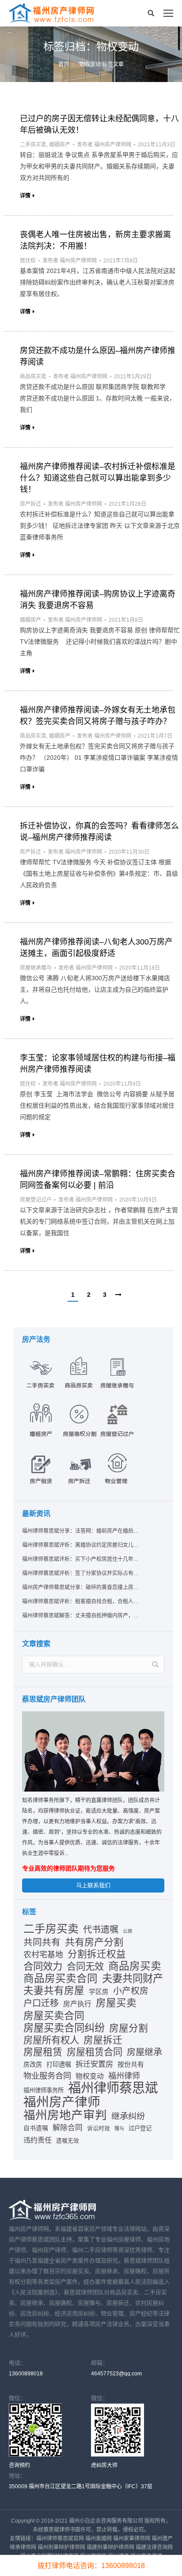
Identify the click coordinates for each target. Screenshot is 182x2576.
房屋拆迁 (103, 2040)
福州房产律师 (62, 2102)
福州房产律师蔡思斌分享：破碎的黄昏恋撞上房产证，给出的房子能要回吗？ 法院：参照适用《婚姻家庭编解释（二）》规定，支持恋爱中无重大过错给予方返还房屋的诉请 (81, 1587)
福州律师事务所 (44, 2090)
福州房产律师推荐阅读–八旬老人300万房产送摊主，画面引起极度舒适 (96, 948)
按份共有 (131, 2064)
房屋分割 (129, 2028)
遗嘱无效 (68, 2141)
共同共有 (42, 1942)
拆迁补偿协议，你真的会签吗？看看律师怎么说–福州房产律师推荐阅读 (99, 832)
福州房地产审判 (65, 2115)
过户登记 (140, 2128)
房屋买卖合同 (54, 2016)
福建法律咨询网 (154, 2547)
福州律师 (124, 2076)
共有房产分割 (94, 1942)
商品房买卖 (33, 377)
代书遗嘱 (101, 1930)
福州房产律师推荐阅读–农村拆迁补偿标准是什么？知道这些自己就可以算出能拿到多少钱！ (98, 478)
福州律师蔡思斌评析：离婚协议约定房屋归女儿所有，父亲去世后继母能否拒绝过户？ (81, 1545)
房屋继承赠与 (36, 968)
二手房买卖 (33, 145)
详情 (25, 196)
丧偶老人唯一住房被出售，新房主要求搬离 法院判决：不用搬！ (95, 240)
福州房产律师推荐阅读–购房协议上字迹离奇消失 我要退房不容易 (98, 600)
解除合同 (68, 2128)
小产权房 (131, 1991)
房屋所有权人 (51, 2040)
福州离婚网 (99, 2539)
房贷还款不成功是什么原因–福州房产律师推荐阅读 (98, 356)
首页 (64, 64)
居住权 (28, 261)
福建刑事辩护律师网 (110, 2547)
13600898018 (26, 2374)
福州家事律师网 (132, 2539)
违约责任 (38, 2140)
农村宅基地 (43, 1955)
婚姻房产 (60, 145)
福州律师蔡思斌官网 (60, 2539)
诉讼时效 (99, 2128)
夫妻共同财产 (133, 1979)
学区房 (99, 1992)
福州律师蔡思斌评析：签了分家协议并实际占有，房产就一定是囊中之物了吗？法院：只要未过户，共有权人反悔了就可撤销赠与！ (81, 1573)
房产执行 (77, 2004)
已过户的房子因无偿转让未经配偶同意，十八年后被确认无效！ (99, 124)
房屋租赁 (43, 2052)
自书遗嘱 (36, 2128)
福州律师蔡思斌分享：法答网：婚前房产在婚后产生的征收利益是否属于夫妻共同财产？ (81, 1531)
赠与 (119, 2128)
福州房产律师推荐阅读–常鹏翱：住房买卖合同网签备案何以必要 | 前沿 (98, 1180)
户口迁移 (41, 2003)
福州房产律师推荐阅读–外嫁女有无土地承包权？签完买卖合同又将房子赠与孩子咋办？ (98, 716)
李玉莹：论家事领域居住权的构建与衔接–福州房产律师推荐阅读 (98, 1064)
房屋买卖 (116, 2003)
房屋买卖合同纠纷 (64, 2028)
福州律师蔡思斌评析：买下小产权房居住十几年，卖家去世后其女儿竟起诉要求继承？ (81, 1559)
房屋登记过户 (36, 1200)
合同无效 (85, 1967)
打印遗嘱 (59, 2065)
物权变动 (90, 2076)
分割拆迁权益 (97, 1954)
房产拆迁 (30, 504)
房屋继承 (144, 2052)
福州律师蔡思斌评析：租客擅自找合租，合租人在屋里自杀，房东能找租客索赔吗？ (81, 1602)
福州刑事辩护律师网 (61, 2547)
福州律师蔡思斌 (113, 2088)
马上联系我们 (93, 1885)
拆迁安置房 (94, 2064)
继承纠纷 (128, 2116)
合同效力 (43, 1967)
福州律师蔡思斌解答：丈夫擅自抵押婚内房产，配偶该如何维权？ (81, 1616)
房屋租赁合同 (95, 2052)
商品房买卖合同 (61, 1979)
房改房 (33, 2065)
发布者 (104, 145)
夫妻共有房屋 (54, 1991)
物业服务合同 (47, 2076)
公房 (128, 1931)
